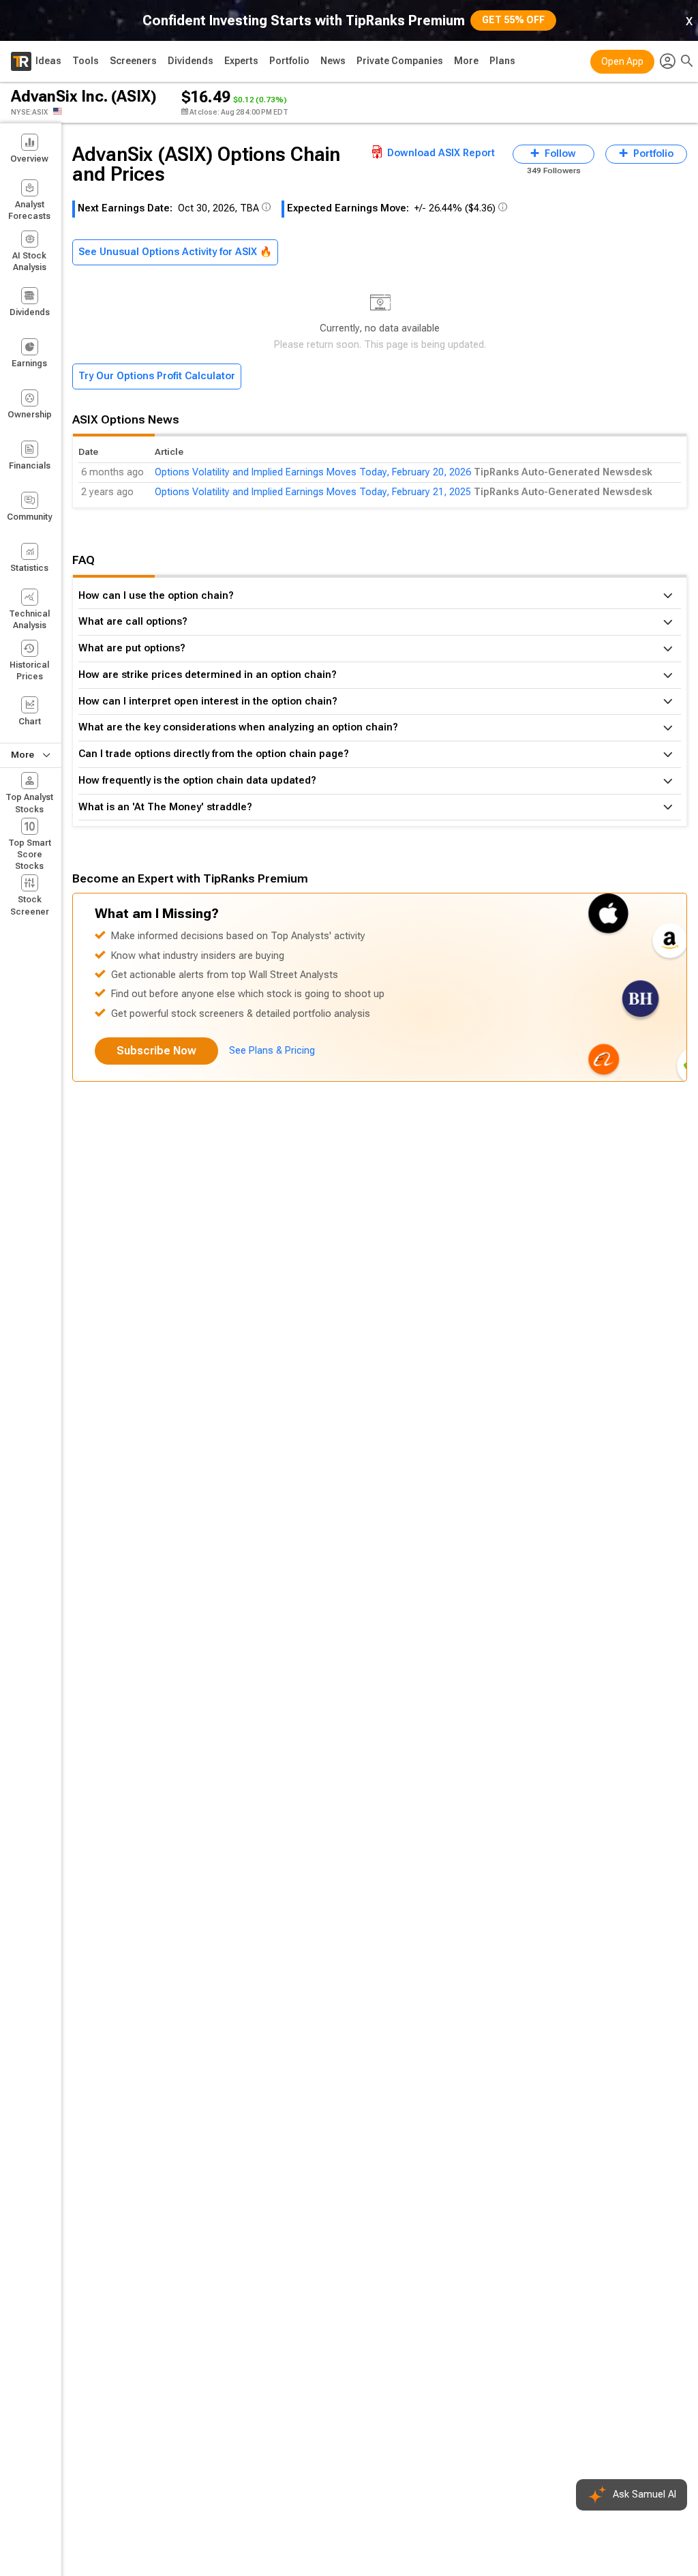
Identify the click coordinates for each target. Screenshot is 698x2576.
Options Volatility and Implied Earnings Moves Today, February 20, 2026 (313, 472)
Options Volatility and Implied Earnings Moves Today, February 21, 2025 (313, 492)
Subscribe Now (156, 1051)
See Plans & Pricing (272, 1051)
